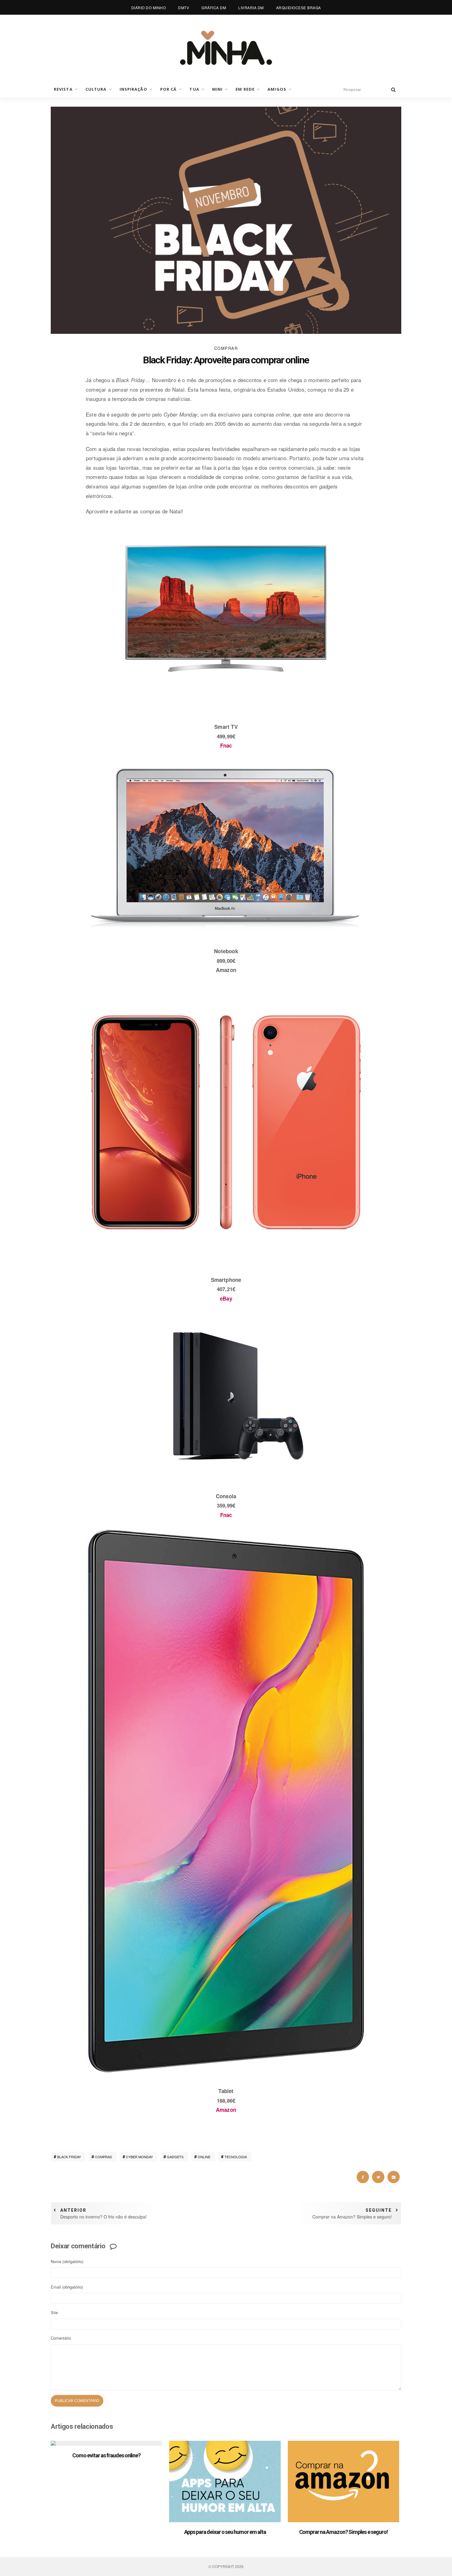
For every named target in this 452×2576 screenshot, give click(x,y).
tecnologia (236, 2157)
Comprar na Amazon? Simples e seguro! (344, 2532)
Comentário (61, 2338)
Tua (194, 89)
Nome (67, 2261)
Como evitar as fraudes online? (106, 2455)
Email (67, 2287)
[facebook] (363, 2177)
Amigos (277, 89)
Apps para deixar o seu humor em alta (225, 2532)
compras (103, 2157)
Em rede (245, 89)
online (204, 2157)
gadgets (175, 2157)
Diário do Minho (149, 8)
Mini (217, 89)
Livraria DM (251, 8)
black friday (69, 2157)
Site (54, 2312)
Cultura (96, 89)
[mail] (394, 2177)
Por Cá (169, 89)
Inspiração (133, 89)
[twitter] (378, 2177)
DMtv (184, 8)
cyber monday (139, 2157)
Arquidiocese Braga (299, 8)
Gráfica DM (214, 8)
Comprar (226, 348)
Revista (63, 89)
